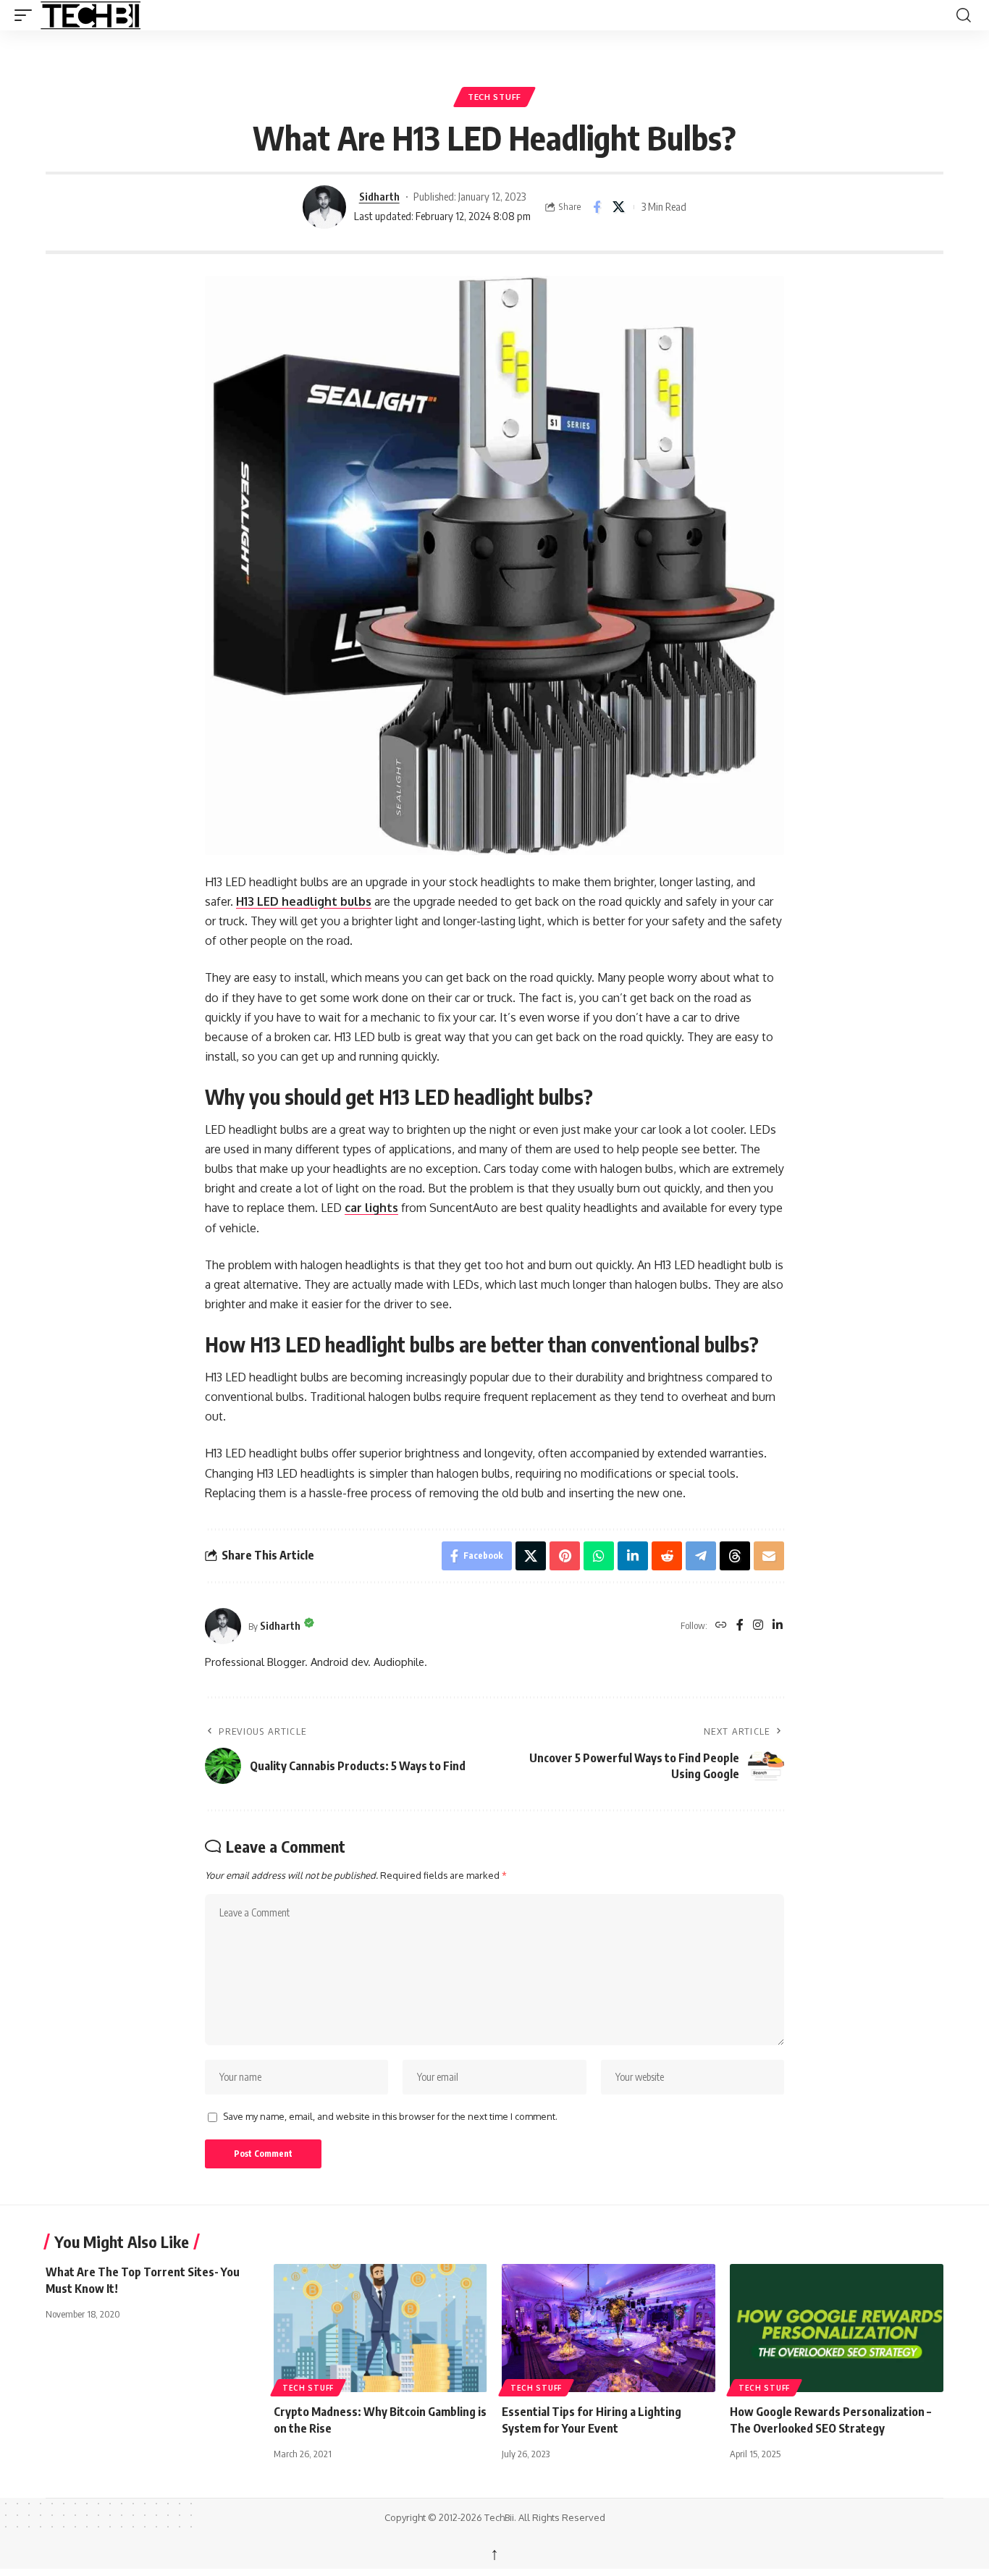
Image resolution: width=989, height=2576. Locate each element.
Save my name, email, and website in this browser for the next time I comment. (390, 2116)
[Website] (721, 1626)
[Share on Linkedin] (633, 1556)
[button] (27, 15)
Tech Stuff (494, 97)
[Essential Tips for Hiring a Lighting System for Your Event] (609, 2328)
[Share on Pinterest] (565, 1556)
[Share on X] (619, 207)
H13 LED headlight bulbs (304, 901)
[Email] (769, 1556)
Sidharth (379, 196)
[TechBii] (142, 15)
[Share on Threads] (735, 1556)
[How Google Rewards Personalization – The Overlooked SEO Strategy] (837, 2328)
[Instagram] (758, 1626)
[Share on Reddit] (667, 1556)
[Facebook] (740, 1626)
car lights (371, 1208)
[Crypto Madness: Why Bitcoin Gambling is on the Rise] (380, 2328)
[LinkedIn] (778, 1626)
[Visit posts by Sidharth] (324, 207)
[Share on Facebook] (597, 207)
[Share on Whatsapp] (599, 1556)
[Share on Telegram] (701, 1556)
